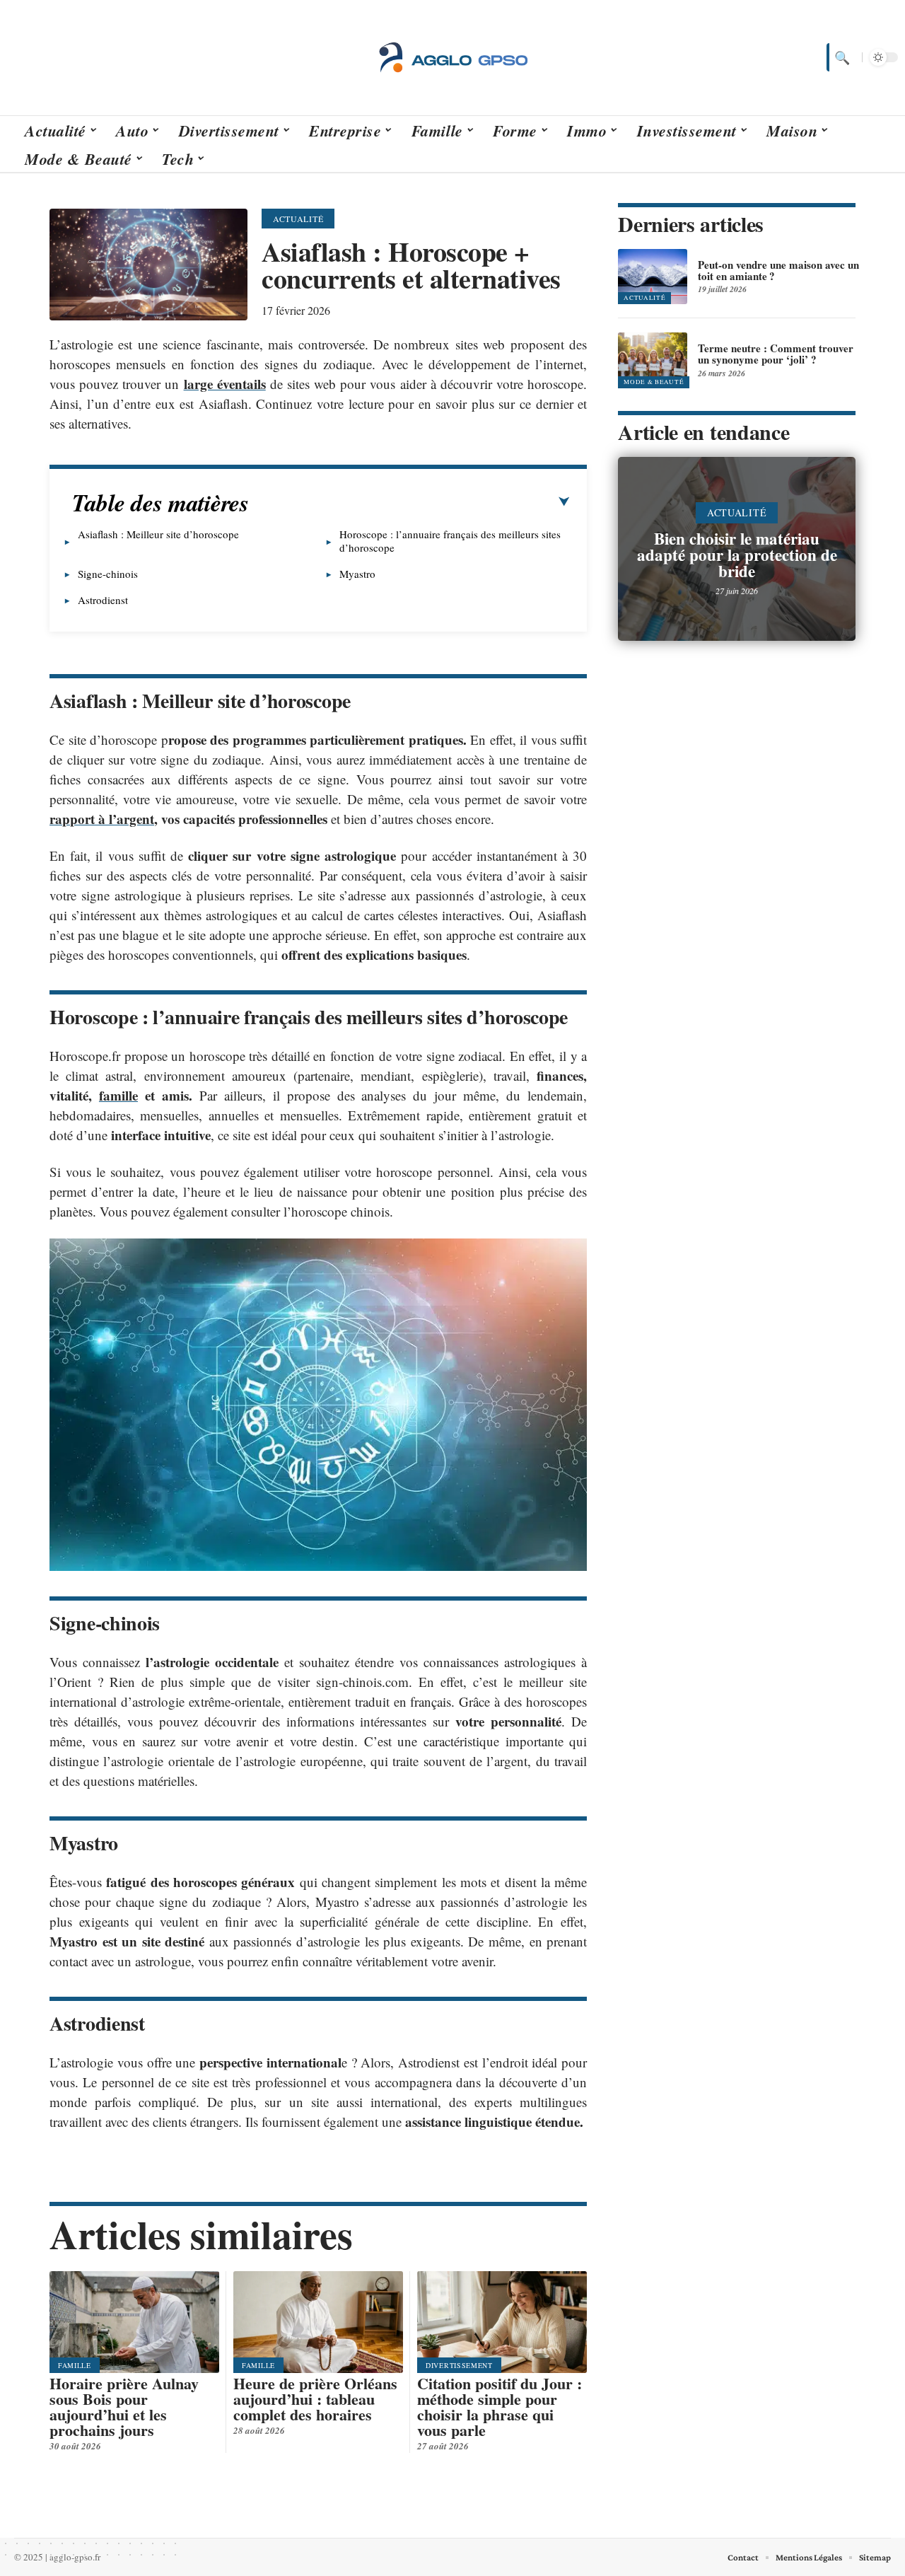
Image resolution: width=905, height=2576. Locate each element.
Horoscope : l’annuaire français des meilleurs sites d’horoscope (450, 541)
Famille (75, 2365)
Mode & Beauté (654, 382)
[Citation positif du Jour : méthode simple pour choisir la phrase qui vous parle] (502, 2322)
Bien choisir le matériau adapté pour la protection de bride (737, 555)
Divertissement (459, 2365)
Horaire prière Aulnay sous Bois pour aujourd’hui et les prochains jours (124, 2407)
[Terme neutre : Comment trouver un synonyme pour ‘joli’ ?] (653, 360)
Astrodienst (103, 600)
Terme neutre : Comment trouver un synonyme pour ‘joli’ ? (776, 354)
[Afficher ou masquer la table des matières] (409, 502)
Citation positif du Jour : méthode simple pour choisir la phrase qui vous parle (500, 2407)
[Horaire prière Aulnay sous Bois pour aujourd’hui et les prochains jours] (134, 2322)
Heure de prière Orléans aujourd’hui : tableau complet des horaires (315, 2399)
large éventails (225, 384)
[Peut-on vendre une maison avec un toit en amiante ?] (653, 277)
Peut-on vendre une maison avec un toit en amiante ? (778, 270)
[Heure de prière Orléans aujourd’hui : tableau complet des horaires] (318, 2322)
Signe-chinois (108, 574)
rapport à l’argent (102, 819)
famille (118, 1095)
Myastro (357, 574)
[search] (841, 57)
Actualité (298, 219)
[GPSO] (452, 57)
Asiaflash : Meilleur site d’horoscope (158, 534)
